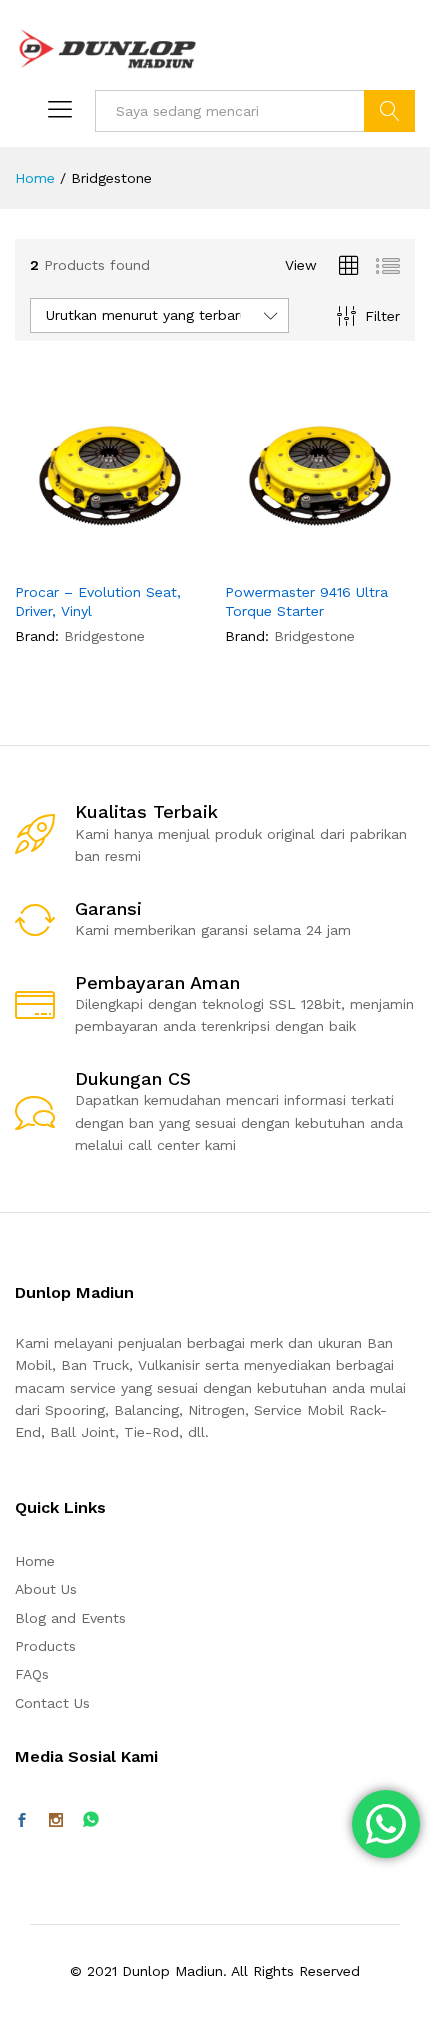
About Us (46, 1589)
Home (35, 1561)
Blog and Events (70, 1618)
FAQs (32, 1674)
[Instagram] (56, 1821)
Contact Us (52, 1703)
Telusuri (389, 111)
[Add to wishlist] (153, 559)
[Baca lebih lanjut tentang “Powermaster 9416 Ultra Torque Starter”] (271, 559)
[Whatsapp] (91, 1820)
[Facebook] (22, 1821)
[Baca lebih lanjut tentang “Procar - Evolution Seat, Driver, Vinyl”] (61, 559)
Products (45, 1646)
